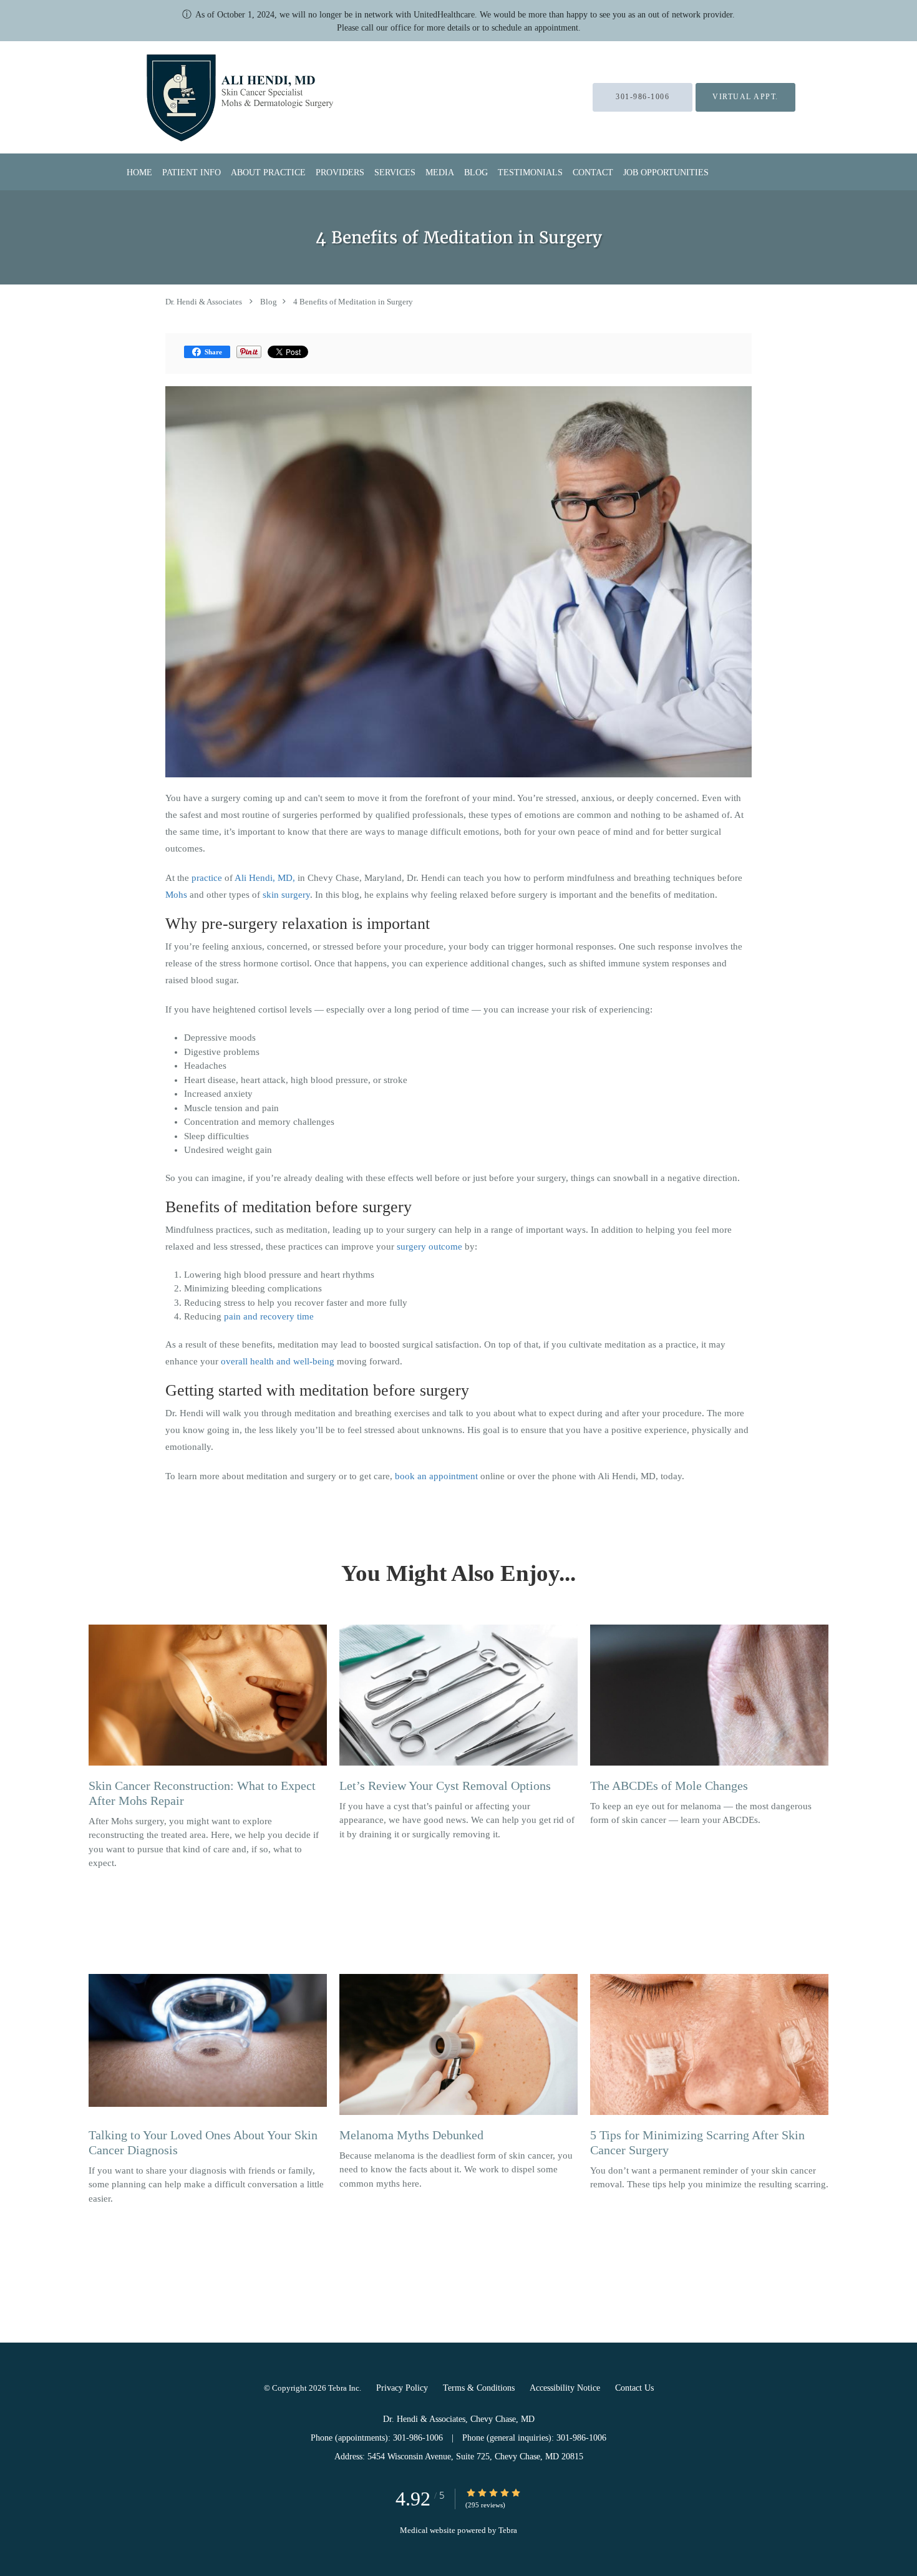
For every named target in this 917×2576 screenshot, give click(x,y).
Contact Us (634, 2388)
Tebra (508, 2530)
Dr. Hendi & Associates (204, 302)
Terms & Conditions (479, 2388)
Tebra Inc (344, 2388)
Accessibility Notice (565, 2388)
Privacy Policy (402, 2388)
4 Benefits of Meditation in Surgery (353, 302)
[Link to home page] (209, 97)
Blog (269, 302)
